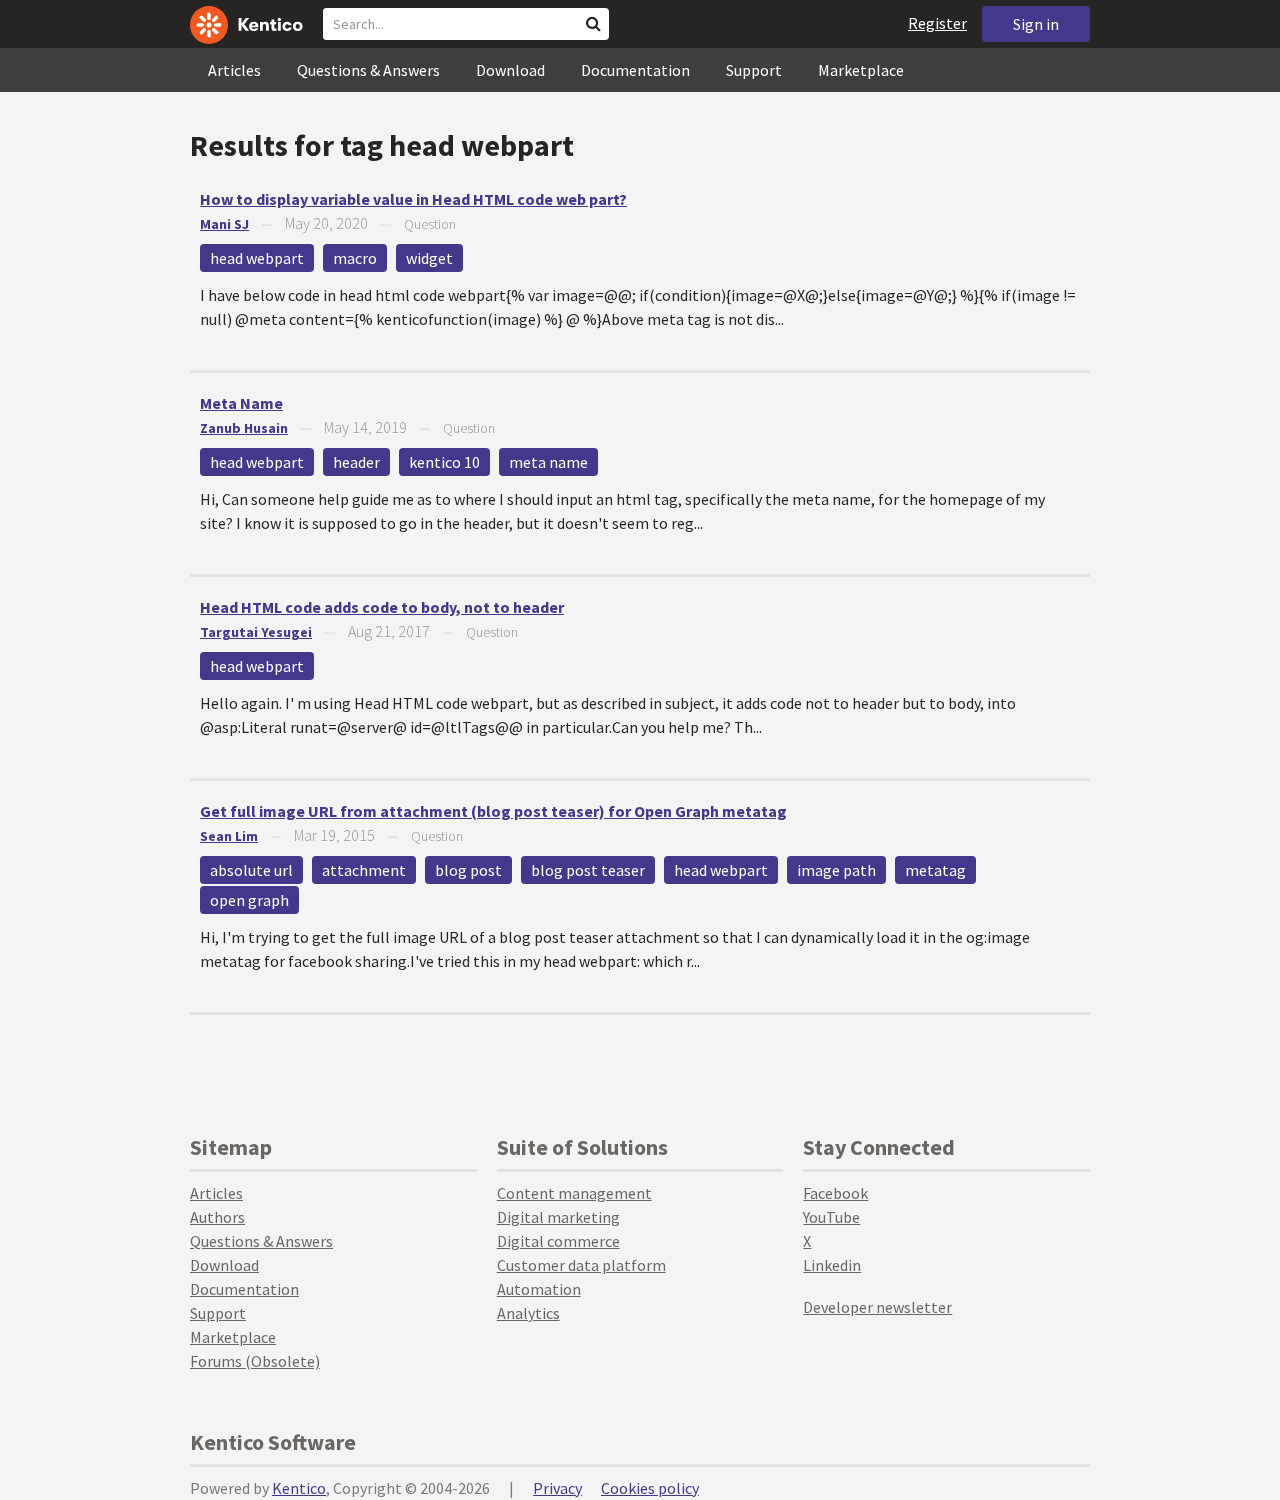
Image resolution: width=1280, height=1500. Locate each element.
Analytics (528, 1313)
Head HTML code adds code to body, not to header (382, 607)
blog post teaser (588, 870)
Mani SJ (224, 224)
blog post (468, 870)
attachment (364, 870)
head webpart (257, 258)
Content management (574, 1193)
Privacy (557, 1488)
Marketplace (861, 70)
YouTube (831, 1217)
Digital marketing (558, 1217)
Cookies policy (650, 1488)
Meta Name (241, 403)
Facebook (835, 1193)
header (356, 462)
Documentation (635, 70)
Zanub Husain (244, 428)
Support (754, 70)
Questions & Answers (368, 70)
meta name (548, 462)
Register (937, 23)
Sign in (1036, 24)
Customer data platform (581, 1265)
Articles (234, 70)
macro (355, 258)
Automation (539, 1289)
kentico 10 (444, 462)
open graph (249, 900)
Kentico (299, 1488)
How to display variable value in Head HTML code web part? (413, 199)
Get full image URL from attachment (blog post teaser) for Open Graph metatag (493, 811)
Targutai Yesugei (256, 632)
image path (836, 870)
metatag (935, 870)
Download (510, 70)
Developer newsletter (877, 1307)
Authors (217, 1217)
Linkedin (832, 1265)
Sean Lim (229, 836)
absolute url (251, 870)
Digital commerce (558, 1241)
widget (429, 258)
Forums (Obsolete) (255, 1361)
